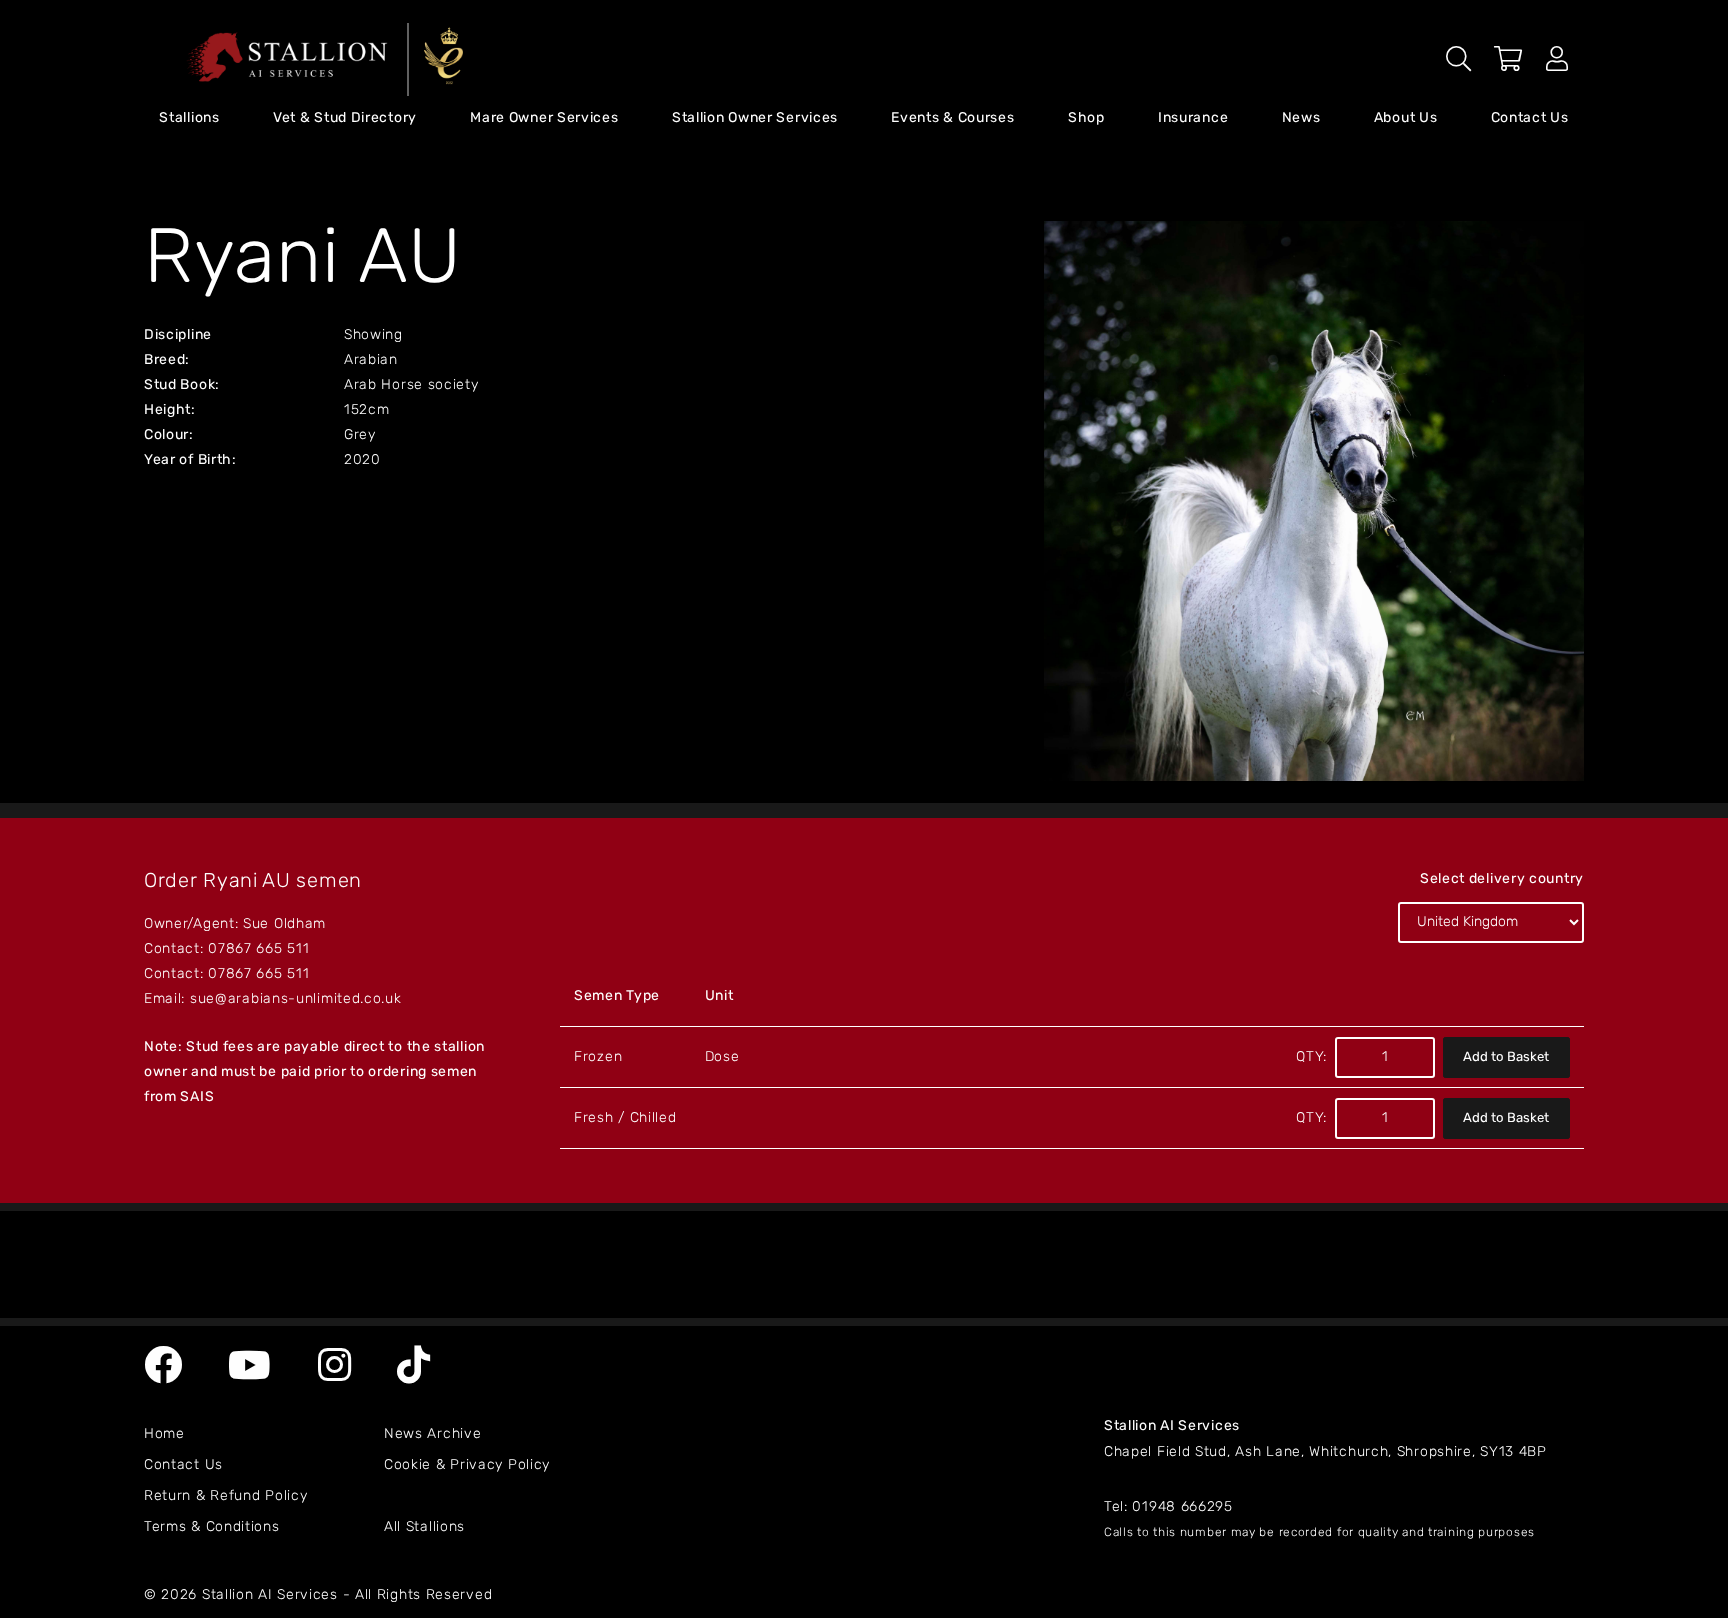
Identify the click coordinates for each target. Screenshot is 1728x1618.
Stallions (189, 118)
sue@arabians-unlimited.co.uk (296, 999)
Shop (1086, 118)
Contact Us (1530, 118)
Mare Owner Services (544, 118)
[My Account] (1557, 64)
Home (164, 1434)
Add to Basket (1506, 1057)
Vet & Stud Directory (345, 118)
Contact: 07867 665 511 (226, 949)
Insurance (1193, 118)
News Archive (432, 1434)
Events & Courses (952, 118)
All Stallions (424, 1527)
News (1301, 118)
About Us (1406, 118)
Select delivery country (1502, 879)
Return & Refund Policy (225, 1496)
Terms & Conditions (212, 1527)
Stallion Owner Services (755, 118)
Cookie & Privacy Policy (467, 1465)
